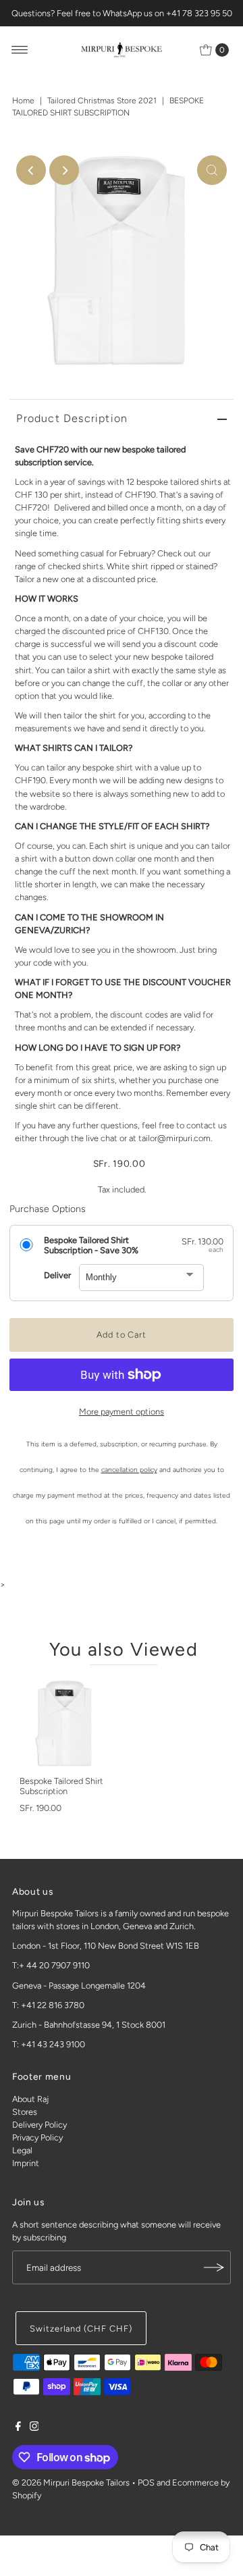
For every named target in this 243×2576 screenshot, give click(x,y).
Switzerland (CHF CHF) (81, 2329)
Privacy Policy (37, 2137)
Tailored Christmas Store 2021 (102, 101)
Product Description (72, 418)
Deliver (57, 1275)
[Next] (64, 170)
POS (146, 2482)
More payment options (122, 1412)
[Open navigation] (20, 50)
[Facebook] (18, 2428)
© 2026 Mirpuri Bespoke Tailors (71, 2482)
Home (23, 101)
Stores (25, 2112)
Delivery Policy (39, 2125)
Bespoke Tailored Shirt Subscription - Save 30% (91, 1245)
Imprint (26, 2163)
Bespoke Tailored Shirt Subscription (61, 1786)
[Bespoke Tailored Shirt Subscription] (65, 1723)
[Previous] (31, 170)
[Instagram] (34, 2428)
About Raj (30, 2099)
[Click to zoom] (212, 170)
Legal (22, 2150)
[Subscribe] (214, 2267)
